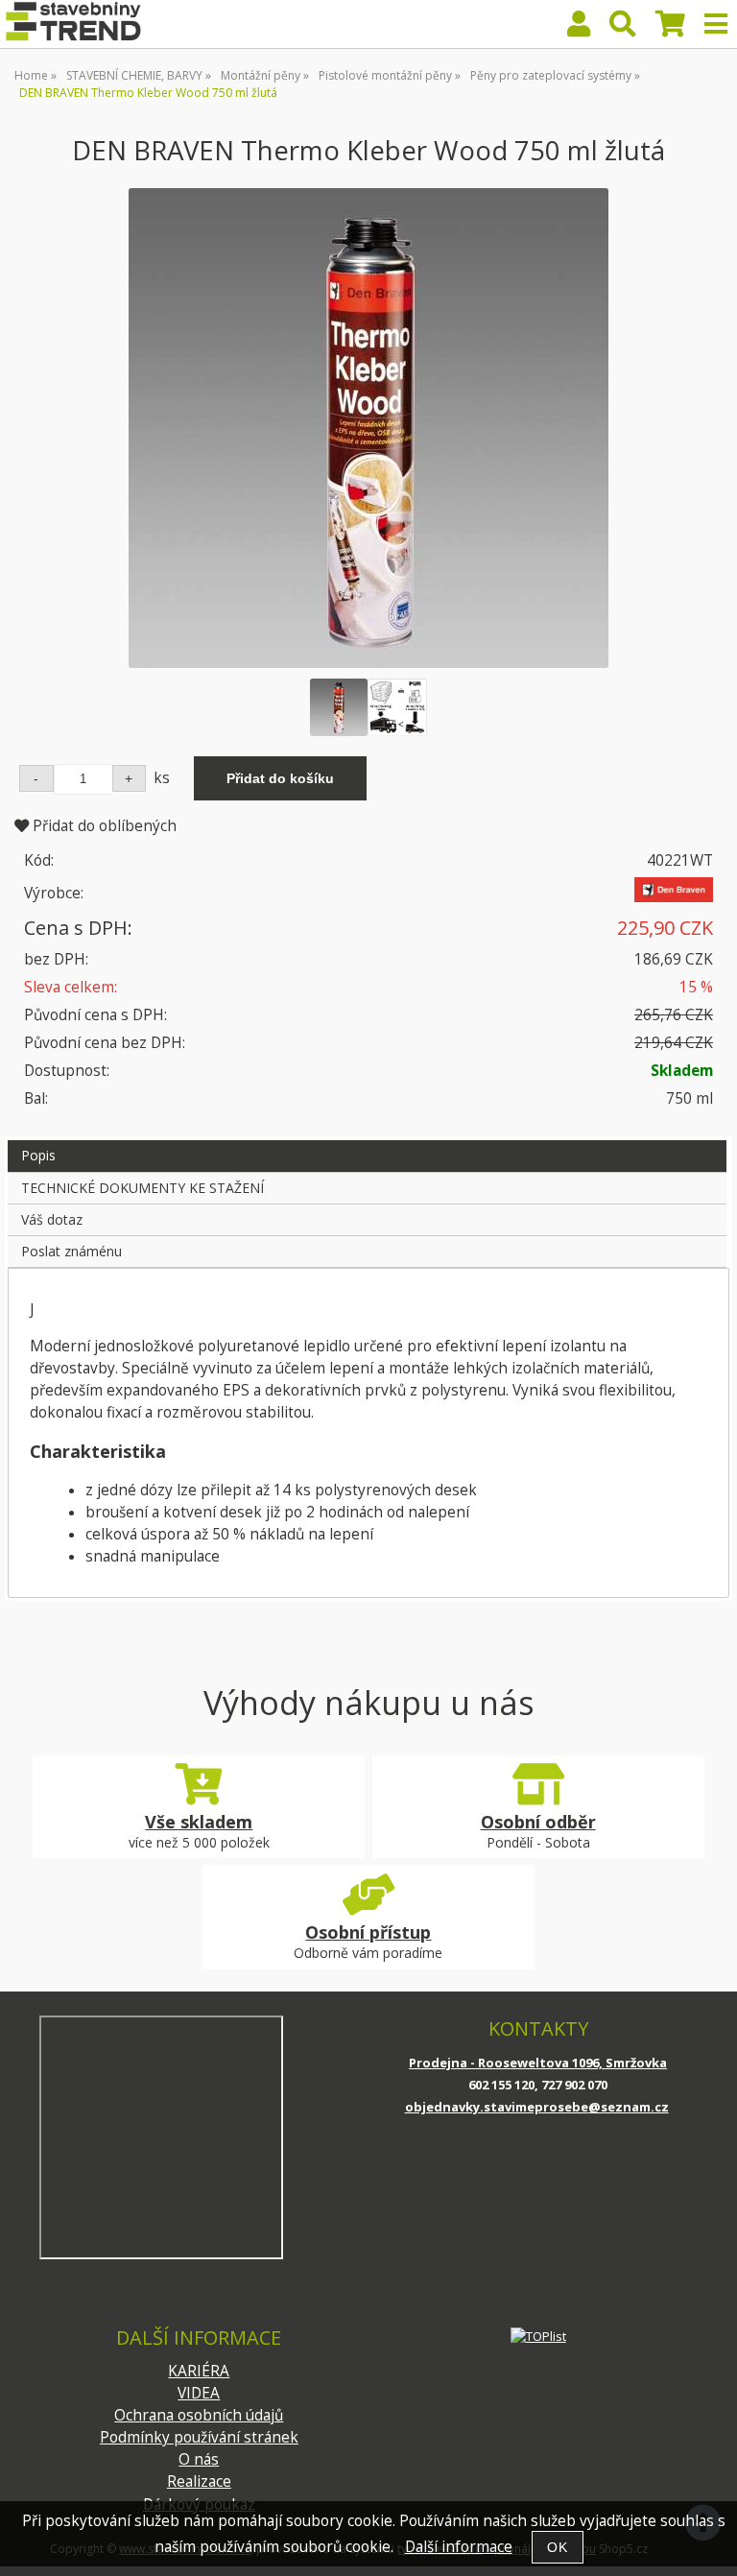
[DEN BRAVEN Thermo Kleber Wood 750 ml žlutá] (368, 428)
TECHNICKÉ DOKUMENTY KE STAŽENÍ (143, 1188)
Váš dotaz (52, 1219)
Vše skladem (199, 1822)
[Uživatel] (579, 28)
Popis (38, 1155)
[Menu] (716, 24)
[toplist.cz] (538, 2336)
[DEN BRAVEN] (674, 897)
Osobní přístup (368, 1932)
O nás (199, 2459)
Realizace (199, 2481)
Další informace (459, 2547)
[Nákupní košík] (670, 28)
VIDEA (199, 2393)
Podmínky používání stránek (199, 2437)
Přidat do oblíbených (103, 826)
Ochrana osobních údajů (199, 2415)
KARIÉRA (199, 2371)
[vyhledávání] (623, 28)
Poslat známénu (71, 1251)
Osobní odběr (538, 1822)
